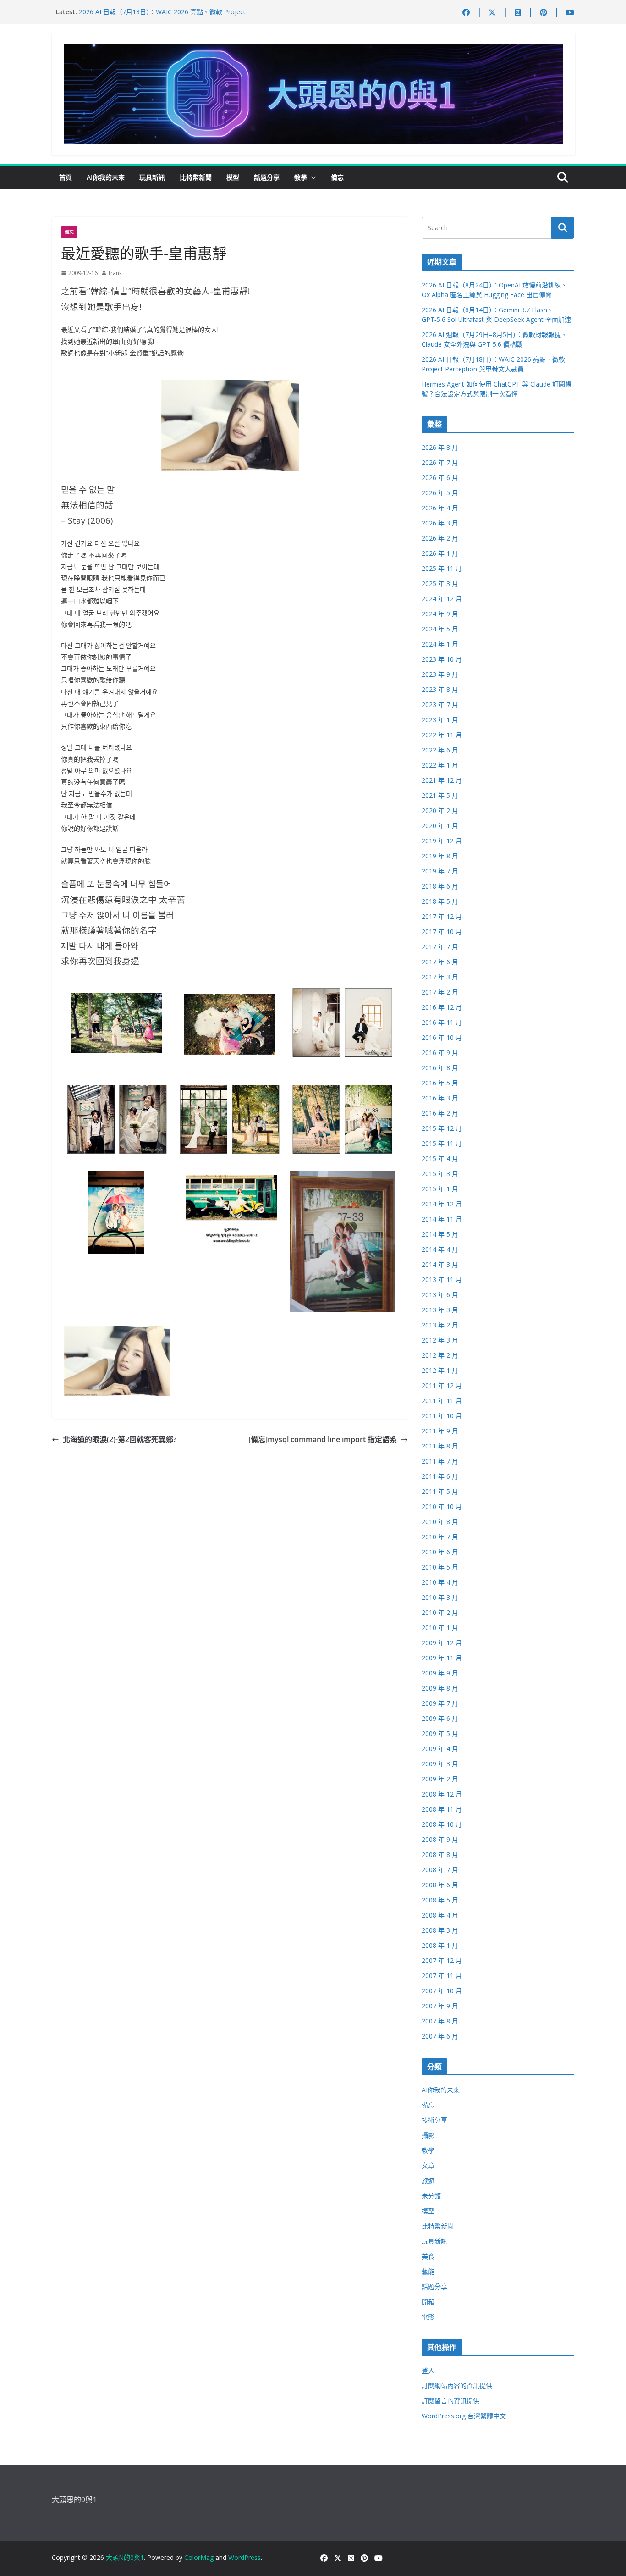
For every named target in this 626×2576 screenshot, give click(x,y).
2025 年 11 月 (442, 568)
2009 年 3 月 (440, 1764)
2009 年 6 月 (440, 1718)
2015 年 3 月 (440, 1174)
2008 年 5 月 (440, 1900)
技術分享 (434, 2120)
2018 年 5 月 (440, 901)
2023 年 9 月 (440, 674)
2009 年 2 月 (440, 1779)
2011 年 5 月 (440, 1491)
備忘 (337, 177)
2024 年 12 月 (442, 599)
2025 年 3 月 (440, 583)
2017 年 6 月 (440, 962)
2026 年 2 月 (440, 538)
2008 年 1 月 (440, 1945)
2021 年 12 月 (442, 780)
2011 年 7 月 (440, 1461)
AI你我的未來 (106, 177)
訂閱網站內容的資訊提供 (457, 2385)
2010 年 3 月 (440, 1597)
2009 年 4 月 (440, 1749)
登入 (428, 2370)
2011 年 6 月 (440, 1476)
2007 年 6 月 (440, 2036)
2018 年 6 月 (440, 886)
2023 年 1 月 (440, 720)
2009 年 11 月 (442, 1658)
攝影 (428, 2135)
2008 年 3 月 (440, 1930)
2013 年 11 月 (442, 1280)
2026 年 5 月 (440, 493)
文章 (428, 2165)
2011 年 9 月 (440, 1431)
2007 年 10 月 (442, 1991)
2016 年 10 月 (442, 1037)
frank (115, 273)
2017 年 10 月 (442, 931)
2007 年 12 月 (442, 1960)
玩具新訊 (152, 177)
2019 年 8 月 (440, 856)
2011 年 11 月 (442, 1401)
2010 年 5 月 (440, 1567)
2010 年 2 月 (440, 1612)
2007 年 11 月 (442, 1976)
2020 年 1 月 (440, 826)
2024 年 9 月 (440, 614)
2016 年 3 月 (440, 1098)
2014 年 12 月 (442, 1204)
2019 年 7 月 (440, 871)
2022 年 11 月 (442, 735)
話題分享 (267, 177)
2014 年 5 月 (440, 1234)
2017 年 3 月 (440, 977)
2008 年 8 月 (440, 1855)
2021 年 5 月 (440, 795)
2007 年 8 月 (440, 2021)
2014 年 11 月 (442, 1219)
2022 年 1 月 (440, 765)
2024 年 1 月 (440, 644)
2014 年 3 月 (440, 1264)
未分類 (431, 2196)
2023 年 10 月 (442, 659)
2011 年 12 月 (442, 1385)
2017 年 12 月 (442, 916)
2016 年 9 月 (440, 1053)
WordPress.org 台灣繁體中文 (464, 2416)
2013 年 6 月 (440, 1295)
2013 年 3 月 (440, 1310)
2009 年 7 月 (440, 1703)
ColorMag (199, 2557)
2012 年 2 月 (440, 1355)
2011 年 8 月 (440, 1446)
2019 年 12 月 (442, 841)
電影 (428, 2317)
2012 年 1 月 (440, 1370)
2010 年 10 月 (442, 1506)
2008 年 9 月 (440, 1839)
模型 (233, 177)
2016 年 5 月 (440, 1083)
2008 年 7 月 (440, 1870)
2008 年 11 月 (442, 1809)
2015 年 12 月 (442, 1128)
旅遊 (428, 2181)
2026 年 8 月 (440, 447)
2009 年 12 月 (442, 1643)
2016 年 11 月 (442, 1022)
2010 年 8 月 (440, 1522)
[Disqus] (230, 1562)
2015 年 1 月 (440, 1189)
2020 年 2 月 (440, 810)
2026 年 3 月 (440, 523)
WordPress (244, 2557)
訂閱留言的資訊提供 (450, 2401)
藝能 (428, 2271)
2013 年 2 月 (440, 1325)
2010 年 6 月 (440, 1552)
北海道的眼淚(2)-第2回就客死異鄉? (120, 1439)
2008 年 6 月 (440, 1885)
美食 (428, 2256)
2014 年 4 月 (440, 1249)
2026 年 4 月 (440, 508)
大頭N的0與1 (125, 2557)
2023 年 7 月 (440, 705)
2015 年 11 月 (442, 1143)
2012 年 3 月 (440, 1340)
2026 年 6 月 (440, 478)
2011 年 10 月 (442, 1416)
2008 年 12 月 (442, 1794)
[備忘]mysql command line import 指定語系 (323, 1439)
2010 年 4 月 (440, 1582)
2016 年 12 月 (442, 1007)
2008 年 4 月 (440, 1915)
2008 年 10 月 (442, 1824)
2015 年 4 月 (440, 1158)
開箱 (428, 2302)
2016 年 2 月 (440, 1113)
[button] (312, 177)
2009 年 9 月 (440, 1673)
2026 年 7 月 (440, 462)
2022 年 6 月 (440, 750)
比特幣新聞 (196, 177)
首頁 (66, 177)
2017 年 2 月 (440, 992)
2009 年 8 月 (440, 1688)
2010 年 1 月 (440, 1628)
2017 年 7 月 (440, 947)
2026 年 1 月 (440, 553)
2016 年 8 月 (440, 1068)
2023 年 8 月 (440, 689)
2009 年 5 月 (440, 1733)
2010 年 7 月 (440, 1537)
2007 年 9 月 (440, 2006)
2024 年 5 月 (440, 629)
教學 (301, 177)
